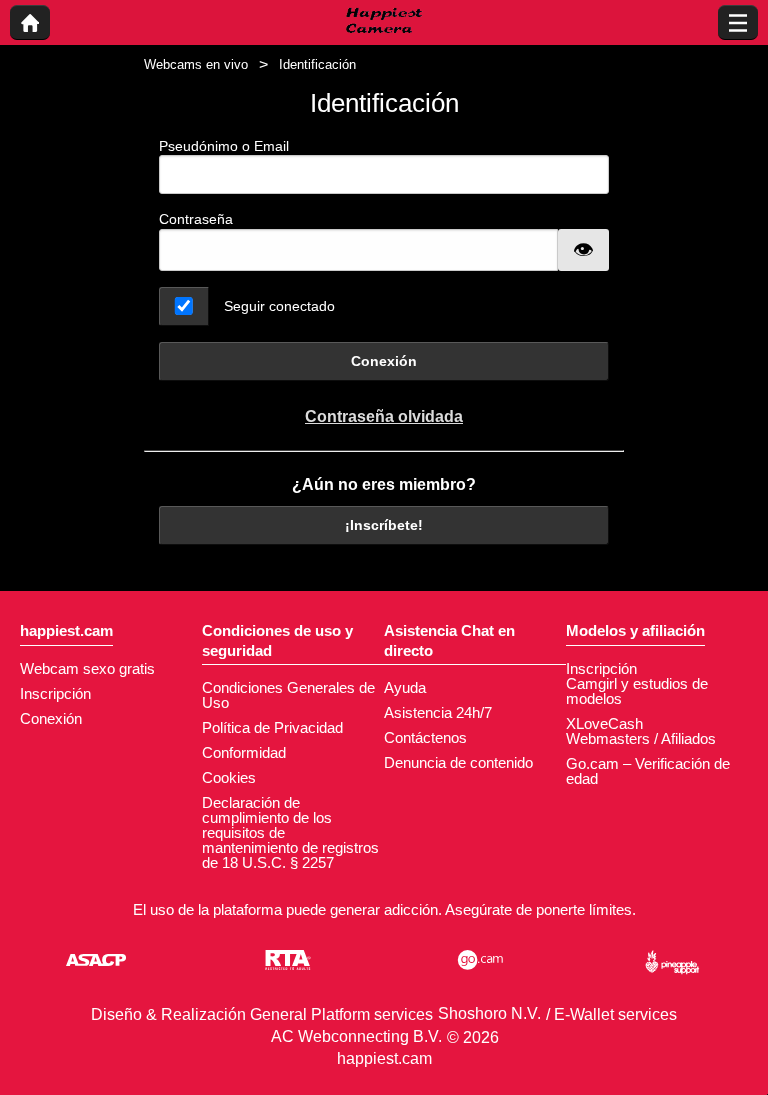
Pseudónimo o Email (224, 146)
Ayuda (405, 687)
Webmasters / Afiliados (641, 738)
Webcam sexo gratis (87, 668)
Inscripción (55, 693)
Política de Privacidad (272, 727)
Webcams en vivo (196, 64)
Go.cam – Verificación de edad (648, 771)
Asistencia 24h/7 (438, 712)
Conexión (384, 361)
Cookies (229, 777)
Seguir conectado (279, 306)
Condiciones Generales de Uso (288, 695)
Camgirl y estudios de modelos (637, 691)
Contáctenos (425, 737)
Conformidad (244, 752)
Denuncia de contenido (458, 762)
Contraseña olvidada (384, 416)
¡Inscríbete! (384, 525)
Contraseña (196, 219)
